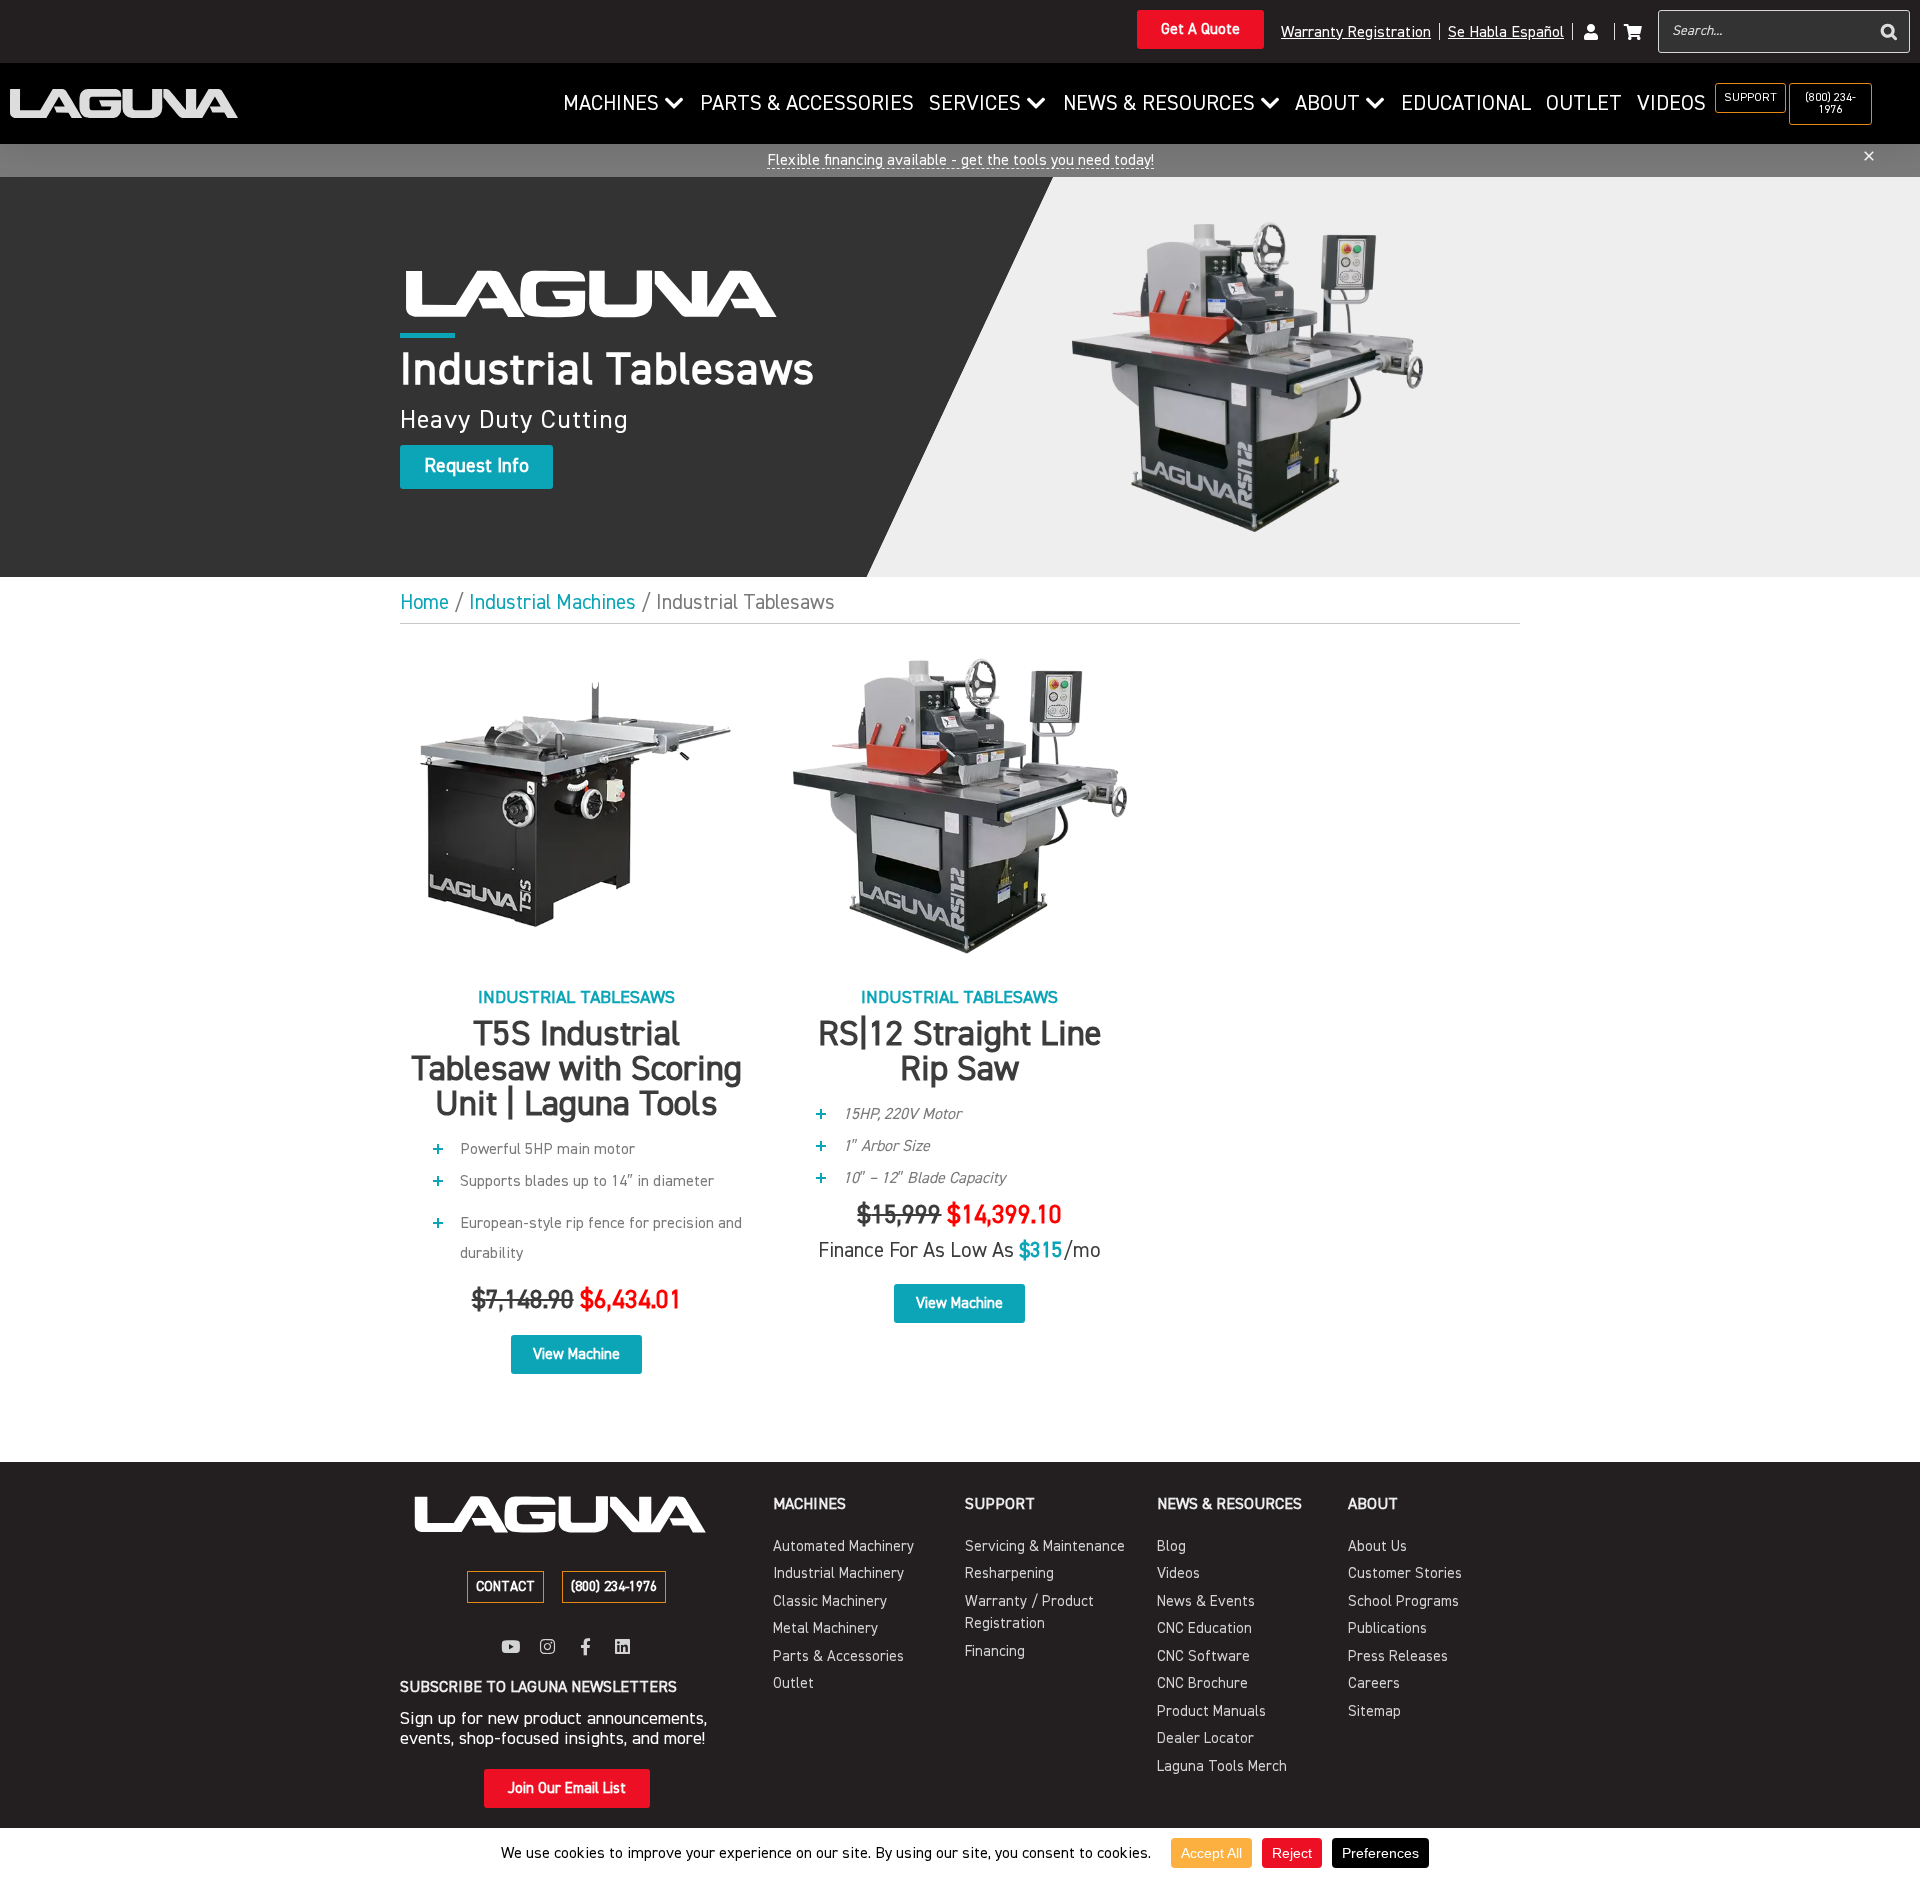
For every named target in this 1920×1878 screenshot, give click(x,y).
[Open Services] (1036, 104)
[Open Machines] (674, 104)
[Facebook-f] (585, 1645)
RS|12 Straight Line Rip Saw (960, 1051)
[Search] (1889, 31)
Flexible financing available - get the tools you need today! (960, 160)
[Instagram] (547, 1645)
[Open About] (1375, 104)
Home (424, 602)
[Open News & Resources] (1270, 104)
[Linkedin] (622, 1645)
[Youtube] (510, 1645)
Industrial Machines (552, 602)
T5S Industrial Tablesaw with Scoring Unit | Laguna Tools (576, 1069)
